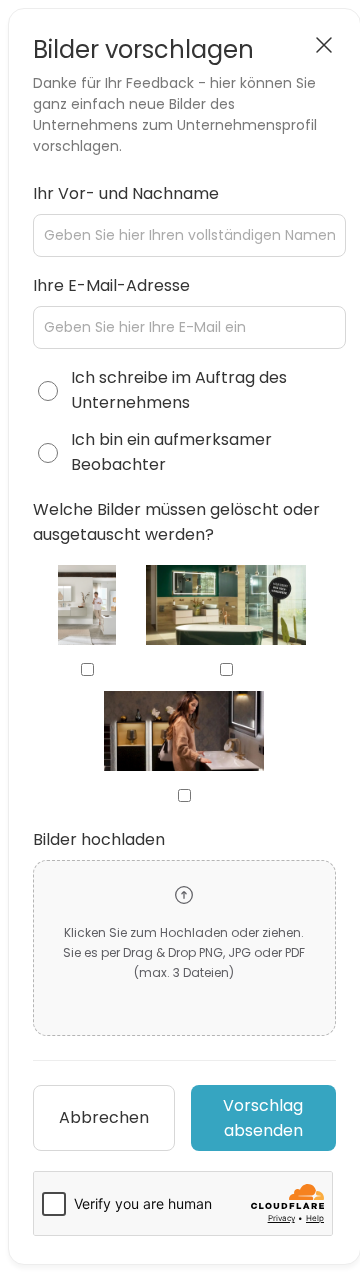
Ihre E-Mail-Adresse (111, 285)
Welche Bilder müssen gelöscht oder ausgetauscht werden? (176, 522)
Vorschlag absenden (263, 1118)
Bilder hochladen (99, 839)
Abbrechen (104, 1117)
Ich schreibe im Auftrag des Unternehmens (179, 390)
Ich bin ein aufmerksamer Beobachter (171, 452)
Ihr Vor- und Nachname (126, 193)
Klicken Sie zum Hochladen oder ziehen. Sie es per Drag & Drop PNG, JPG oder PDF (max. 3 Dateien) (184, 952)
